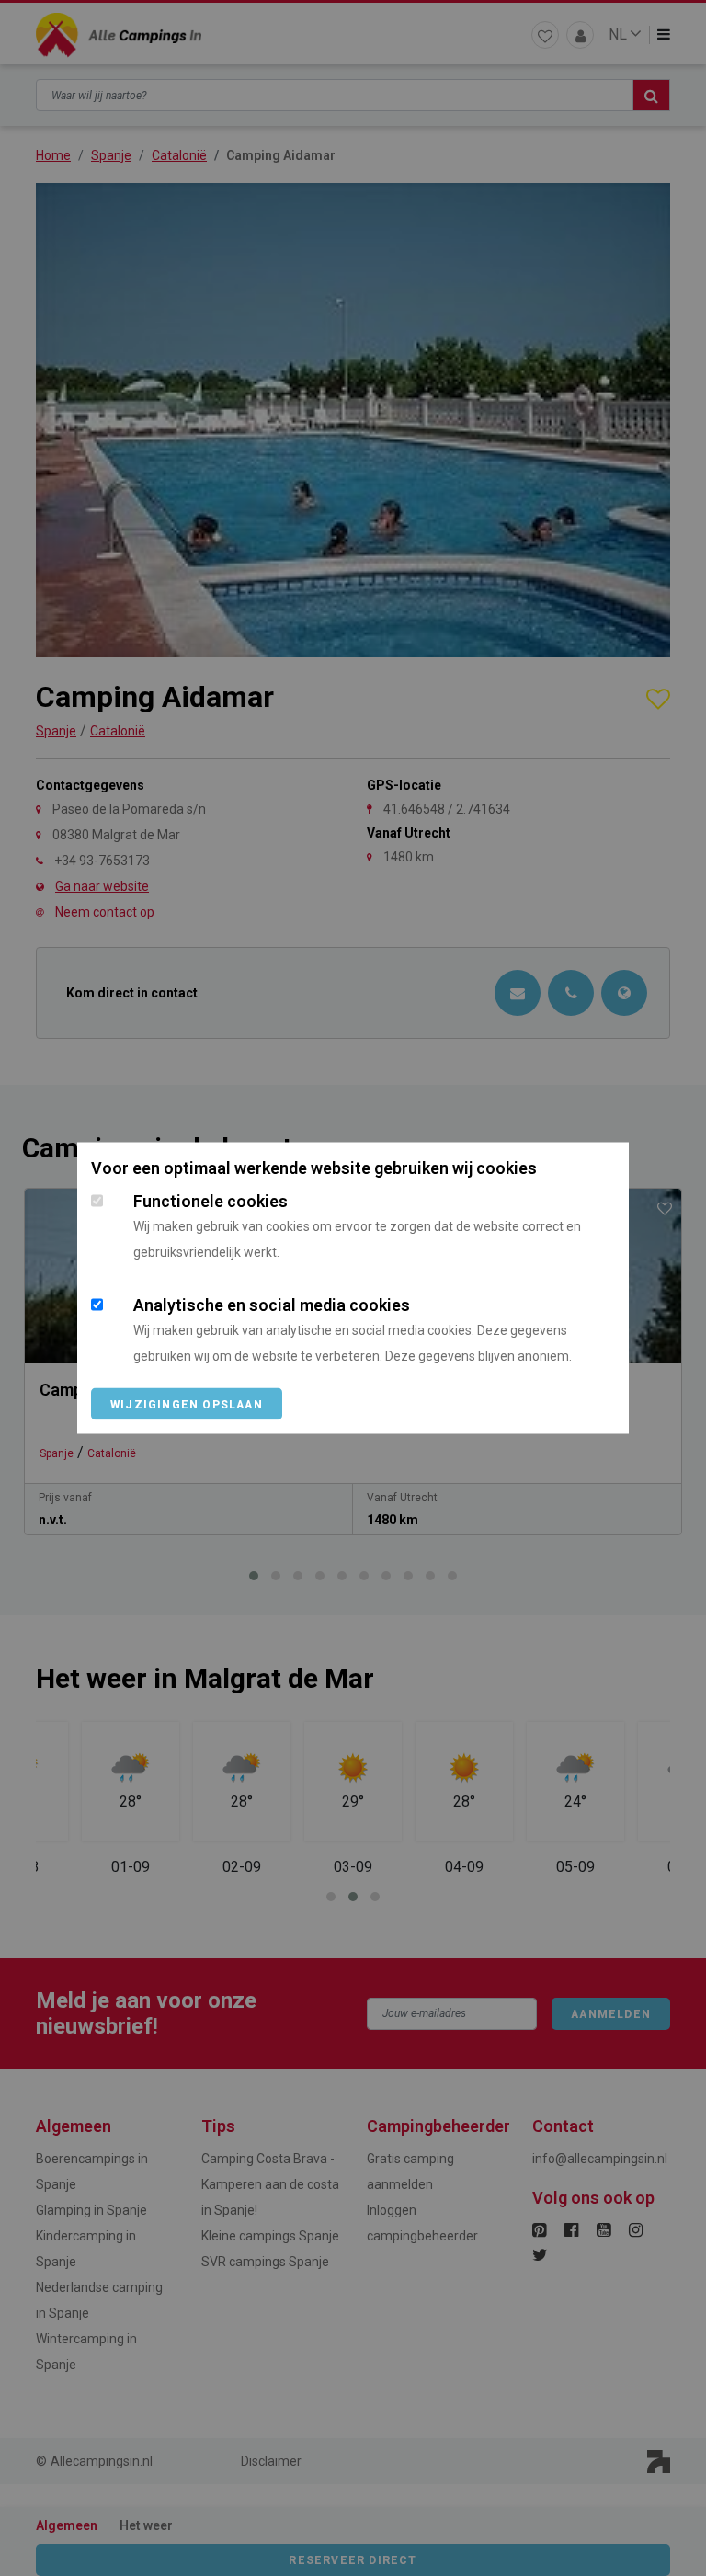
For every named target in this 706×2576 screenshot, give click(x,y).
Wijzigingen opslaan (187, 1405)
